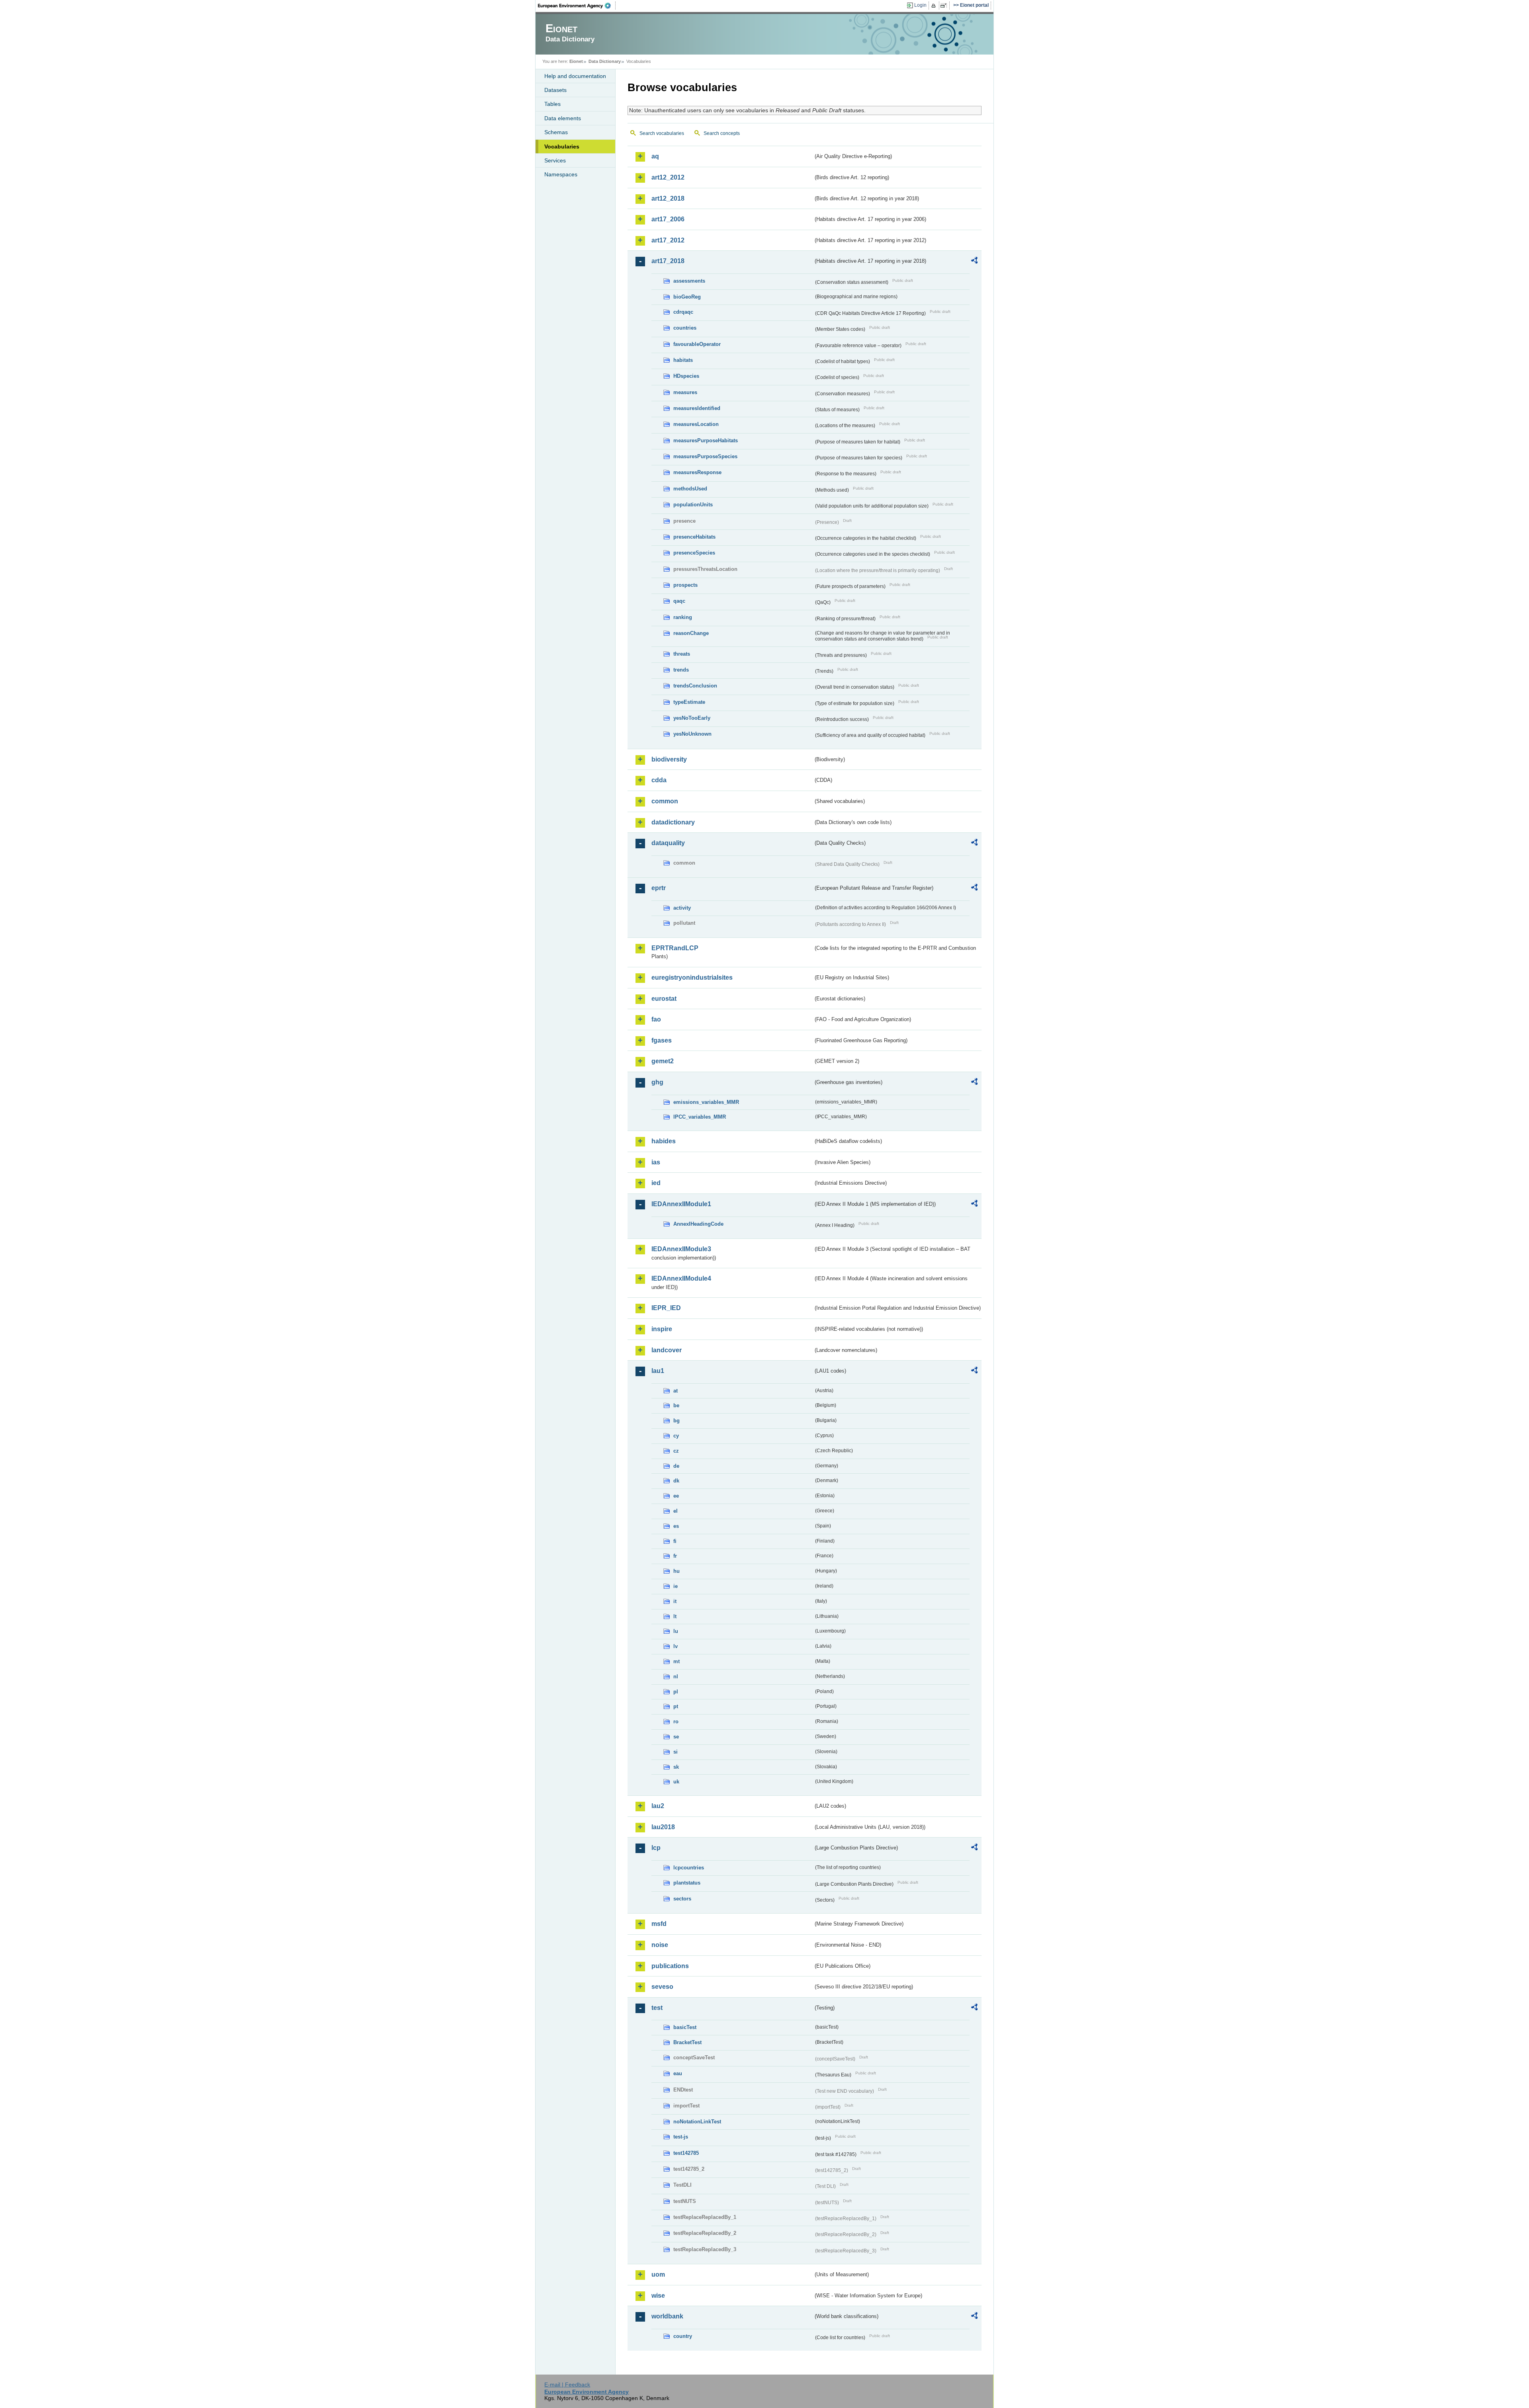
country (683, 2336)
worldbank (667, 2316)
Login (920, 5)
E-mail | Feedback (567, 2385)
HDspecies (686, 376)
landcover (667, 1350)
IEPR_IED (666, 1308)
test (657, 2008)
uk (676, 1782)
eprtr (659, 888)
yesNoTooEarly (692, 718)
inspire (662, 1329)
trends (681, 670)
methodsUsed (690, 489)
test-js (681, 2137)
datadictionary (673, 822)
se (676, 1737)
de (676, 1466)
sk (676, 1767)
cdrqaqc (683, 312)
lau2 (658, 1806)
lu (676, 1631)
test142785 (686, 2153)
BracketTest (687, 2042)
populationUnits (693, 505)
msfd (659, 1924)
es (676, 1526)
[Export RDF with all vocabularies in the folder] (974, 262)
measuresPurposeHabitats (706, 440)
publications (670, 1966)
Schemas (556, 132)
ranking (683, 617)
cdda (659, 780)
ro (676, 1722)
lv (676, 1646)
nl (676, 1677)
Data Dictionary (605, 61)
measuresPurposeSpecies (705, 456)
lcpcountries (689, 1868)
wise (658, 2296)
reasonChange (691, 633)
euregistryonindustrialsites (692, 977)
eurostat (664, 999)
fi (675, 1541)
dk (676, 1481)
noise (660, 1945)
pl (676, 1692)
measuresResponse (697, 472)
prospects (685, 585)
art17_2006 (668, 219)
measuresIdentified (697, 408)
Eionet (576, 61)
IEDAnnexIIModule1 (681, 1204)
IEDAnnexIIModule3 (681, 1249)
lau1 (658, 1371)
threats (682, 654)
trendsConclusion (695, 686)
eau (678, 2073)
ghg (657, 1082)
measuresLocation (696, 424)
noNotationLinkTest (697, 2122)
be (676, 1405)
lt (675, 1616)
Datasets (555, 90)
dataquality (668, 843)
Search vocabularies (662, 133)
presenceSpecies (694, 553)
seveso (662, 1987)
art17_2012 (668, 240)
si (676, 1752)
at (676, 1391)
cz (676, 1451)
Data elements (563, 118)
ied (656, 1183)
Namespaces (561, 174)
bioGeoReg (687, 297)
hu (677, 1571)
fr (675, 1556)
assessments (689, 281)
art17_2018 (668, 261)
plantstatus (687, 1883)
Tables (552, 104)
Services (555, 160)
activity (682, 908)
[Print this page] (935, 6)
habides (664, 1141)
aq (655, 156)
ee (676, 1496)
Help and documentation (575, 76)
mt (677, 1661)
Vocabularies (562, 146)
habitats (683, 360)
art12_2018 (668, 198)
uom (658, 2274)
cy (676, 1436)
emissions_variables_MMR (706, 1102)
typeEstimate (689, 702)
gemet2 (663, 1061)
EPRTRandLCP (675, 948)
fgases (662, 1040)
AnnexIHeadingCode (698, 1224)
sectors (682, 1899)
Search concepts (722, 133)
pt (676, 1706)
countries (685, 328)
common (665, 801)
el (676, 1511)
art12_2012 (668, 177)
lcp (656, 1848)
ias (656, 1162)
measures (685, 392)
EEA (577, 6)
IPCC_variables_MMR (700, 1117)
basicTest (685, 2027)
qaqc (679, 601)
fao (656, 1019)
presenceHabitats (694, 537)
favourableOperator (697, 344)
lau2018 (663, 1827)
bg (677, 1421)
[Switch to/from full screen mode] (945, 6)
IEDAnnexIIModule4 (681, 1278)
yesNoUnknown (692, 734)
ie (676, 1586)
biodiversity (669, 759)
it (675, 1601)
